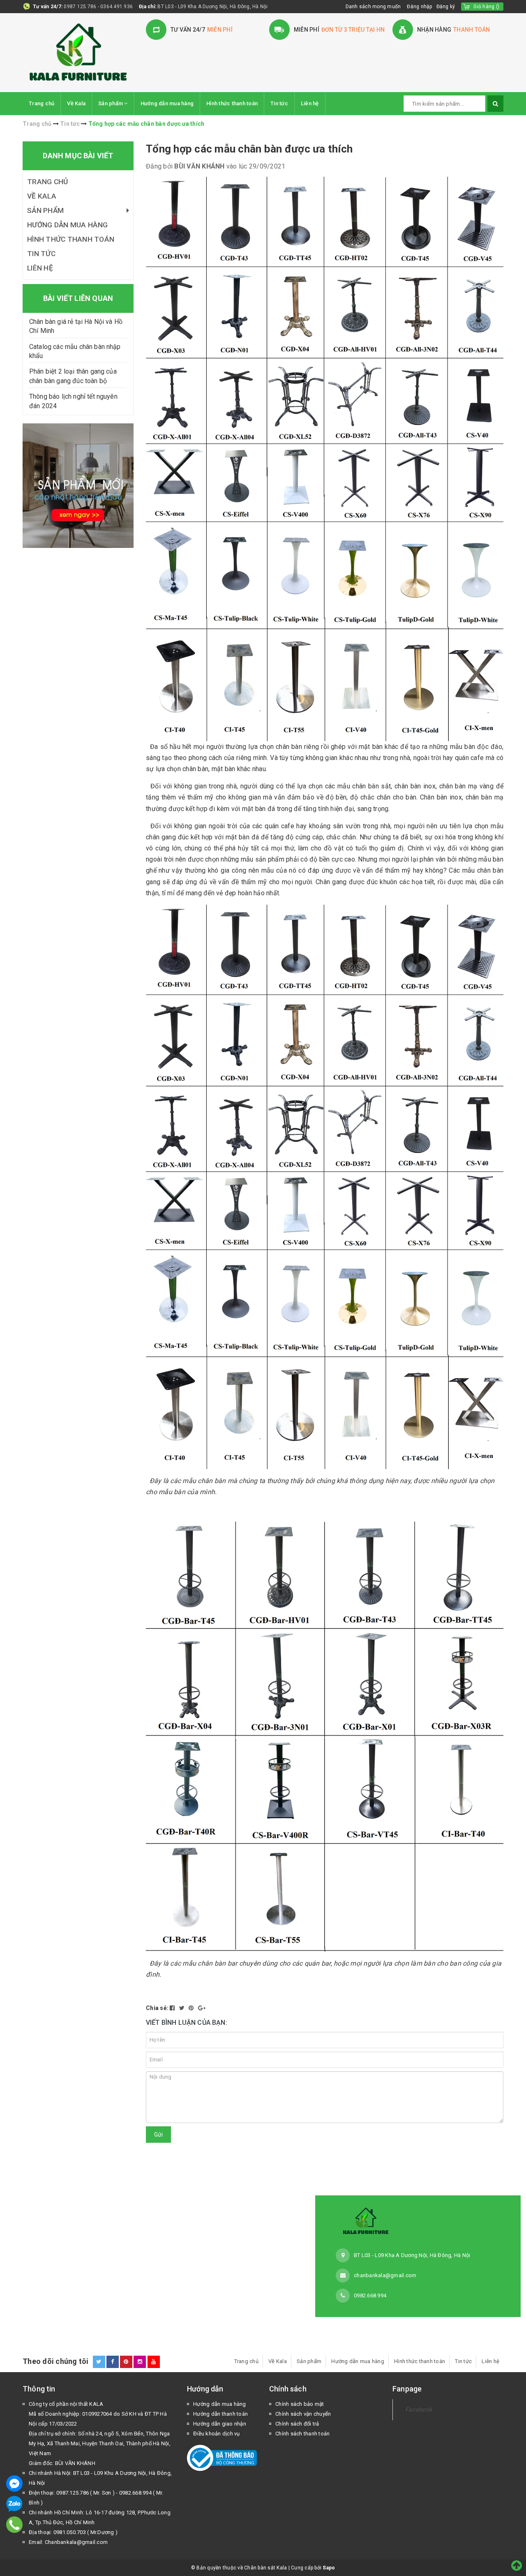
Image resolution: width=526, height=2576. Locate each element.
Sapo (329, 2568)
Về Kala (76, 103)
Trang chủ (42, 103)
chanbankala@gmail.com (385, 2275)
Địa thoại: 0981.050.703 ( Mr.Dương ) (73, 2532)
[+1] (202, 2008)
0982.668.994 (370, 2295)
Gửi (158, 2135)
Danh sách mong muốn (373, 7)
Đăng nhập (419, 7)
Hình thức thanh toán (232, 103)
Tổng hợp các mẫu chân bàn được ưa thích (249, 149)
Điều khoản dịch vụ (217, 2434)
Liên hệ (310, 103)
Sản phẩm (111, 103)
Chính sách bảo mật (300, 2404)
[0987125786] (15, 2525)
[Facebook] (14, 2484)
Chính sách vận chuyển (303, 2414)
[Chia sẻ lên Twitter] (183, 2008)
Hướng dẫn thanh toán (220, 2414)
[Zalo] (14, 2504)
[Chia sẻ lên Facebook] (173, 2008)
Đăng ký (446, 7)
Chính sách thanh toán (302, 2434)
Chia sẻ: (157, 2008)
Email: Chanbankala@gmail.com (68, 2542)
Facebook (419, 2410)
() (486, 7)
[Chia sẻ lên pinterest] (192, 2008)
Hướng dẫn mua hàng (167, 103)
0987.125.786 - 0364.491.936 (98, 7)
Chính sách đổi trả (297, 2424)
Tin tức (279, 103)
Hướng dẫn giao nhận (220, 2424)
